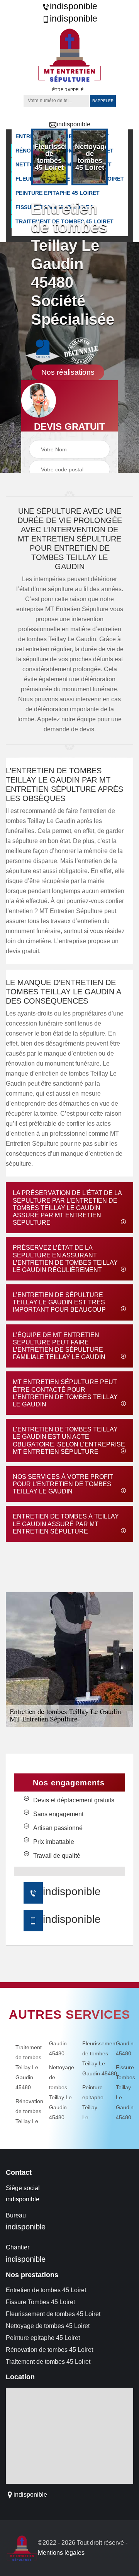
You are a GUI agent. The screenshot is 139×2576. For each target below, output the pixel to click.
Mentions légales (61, 2553)
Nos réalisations (68, 372)
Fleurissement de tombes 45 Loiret (53, 2314)
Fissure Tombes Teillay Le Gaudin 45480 (122, 2092)
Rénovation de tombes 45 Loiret (49, 2350)
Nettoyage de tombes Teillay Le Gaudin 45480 (55, 2092)
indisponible (74, 6)
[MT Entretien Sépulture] (69, 55)
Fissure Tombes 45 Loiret (40, 2302)
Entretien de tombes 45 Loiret (46, 2290)
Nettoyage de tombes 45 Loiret (48, 2326)
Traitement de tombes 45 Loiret (48, 2362)
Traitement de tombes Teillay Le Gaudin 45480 (21, 2067)
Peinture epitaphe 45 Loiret (43, 2338)
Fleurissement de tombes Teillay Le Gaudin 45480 (88, 2058)
